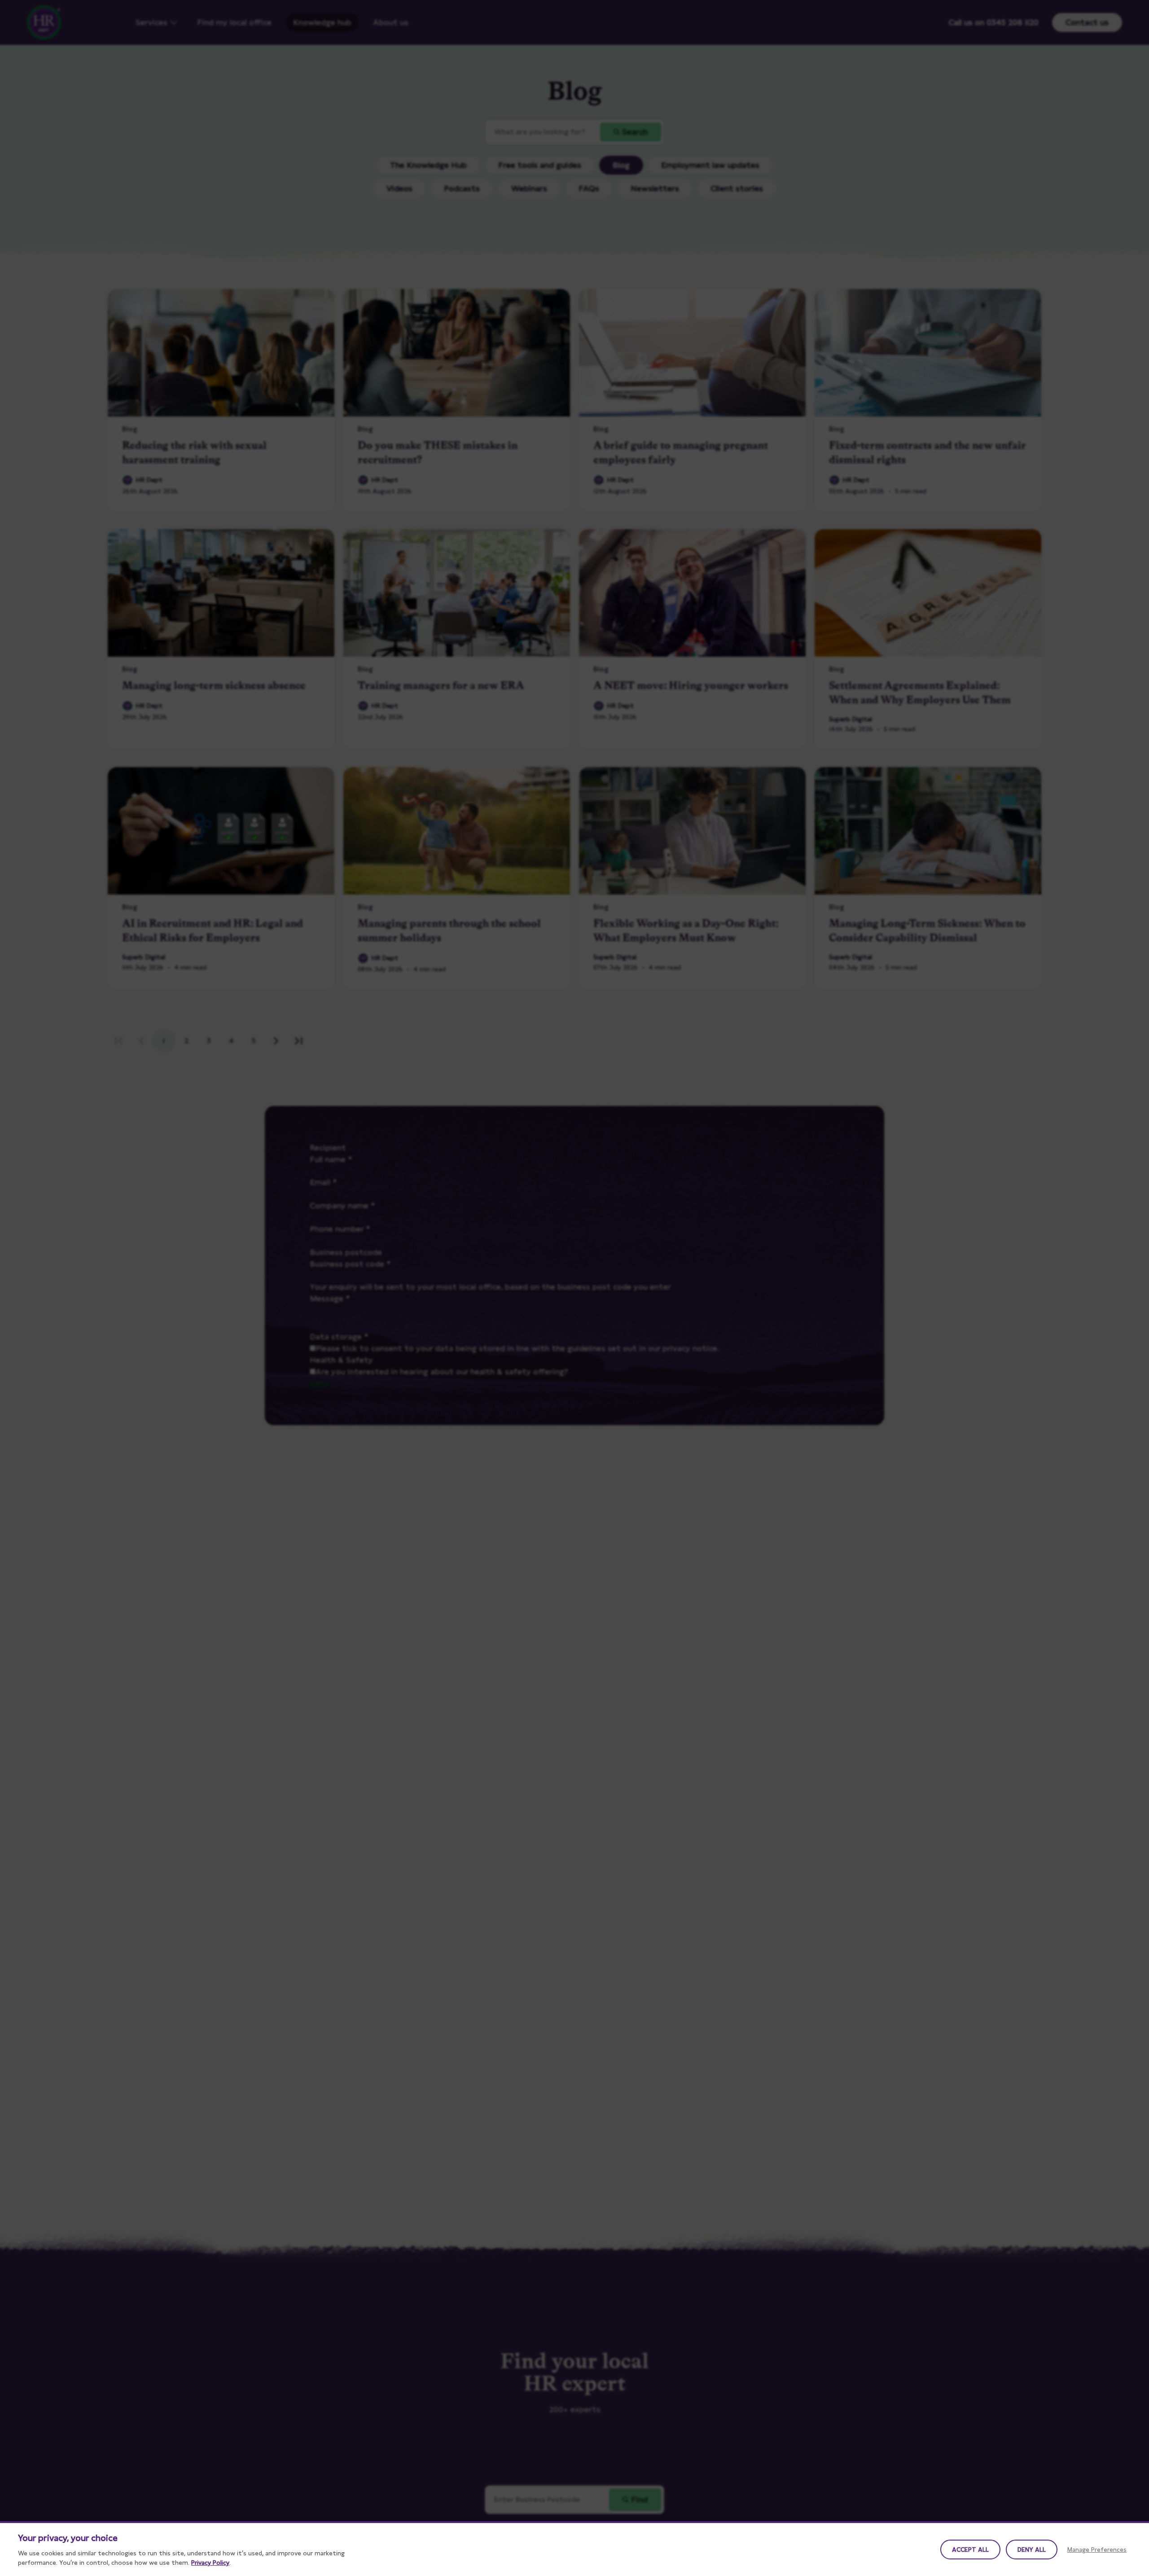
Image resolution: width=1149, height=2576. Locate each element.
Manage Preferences (1097, 2550)
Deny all (1032, 2550)
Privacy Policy (210, 2563)
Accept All (970, 2550)
